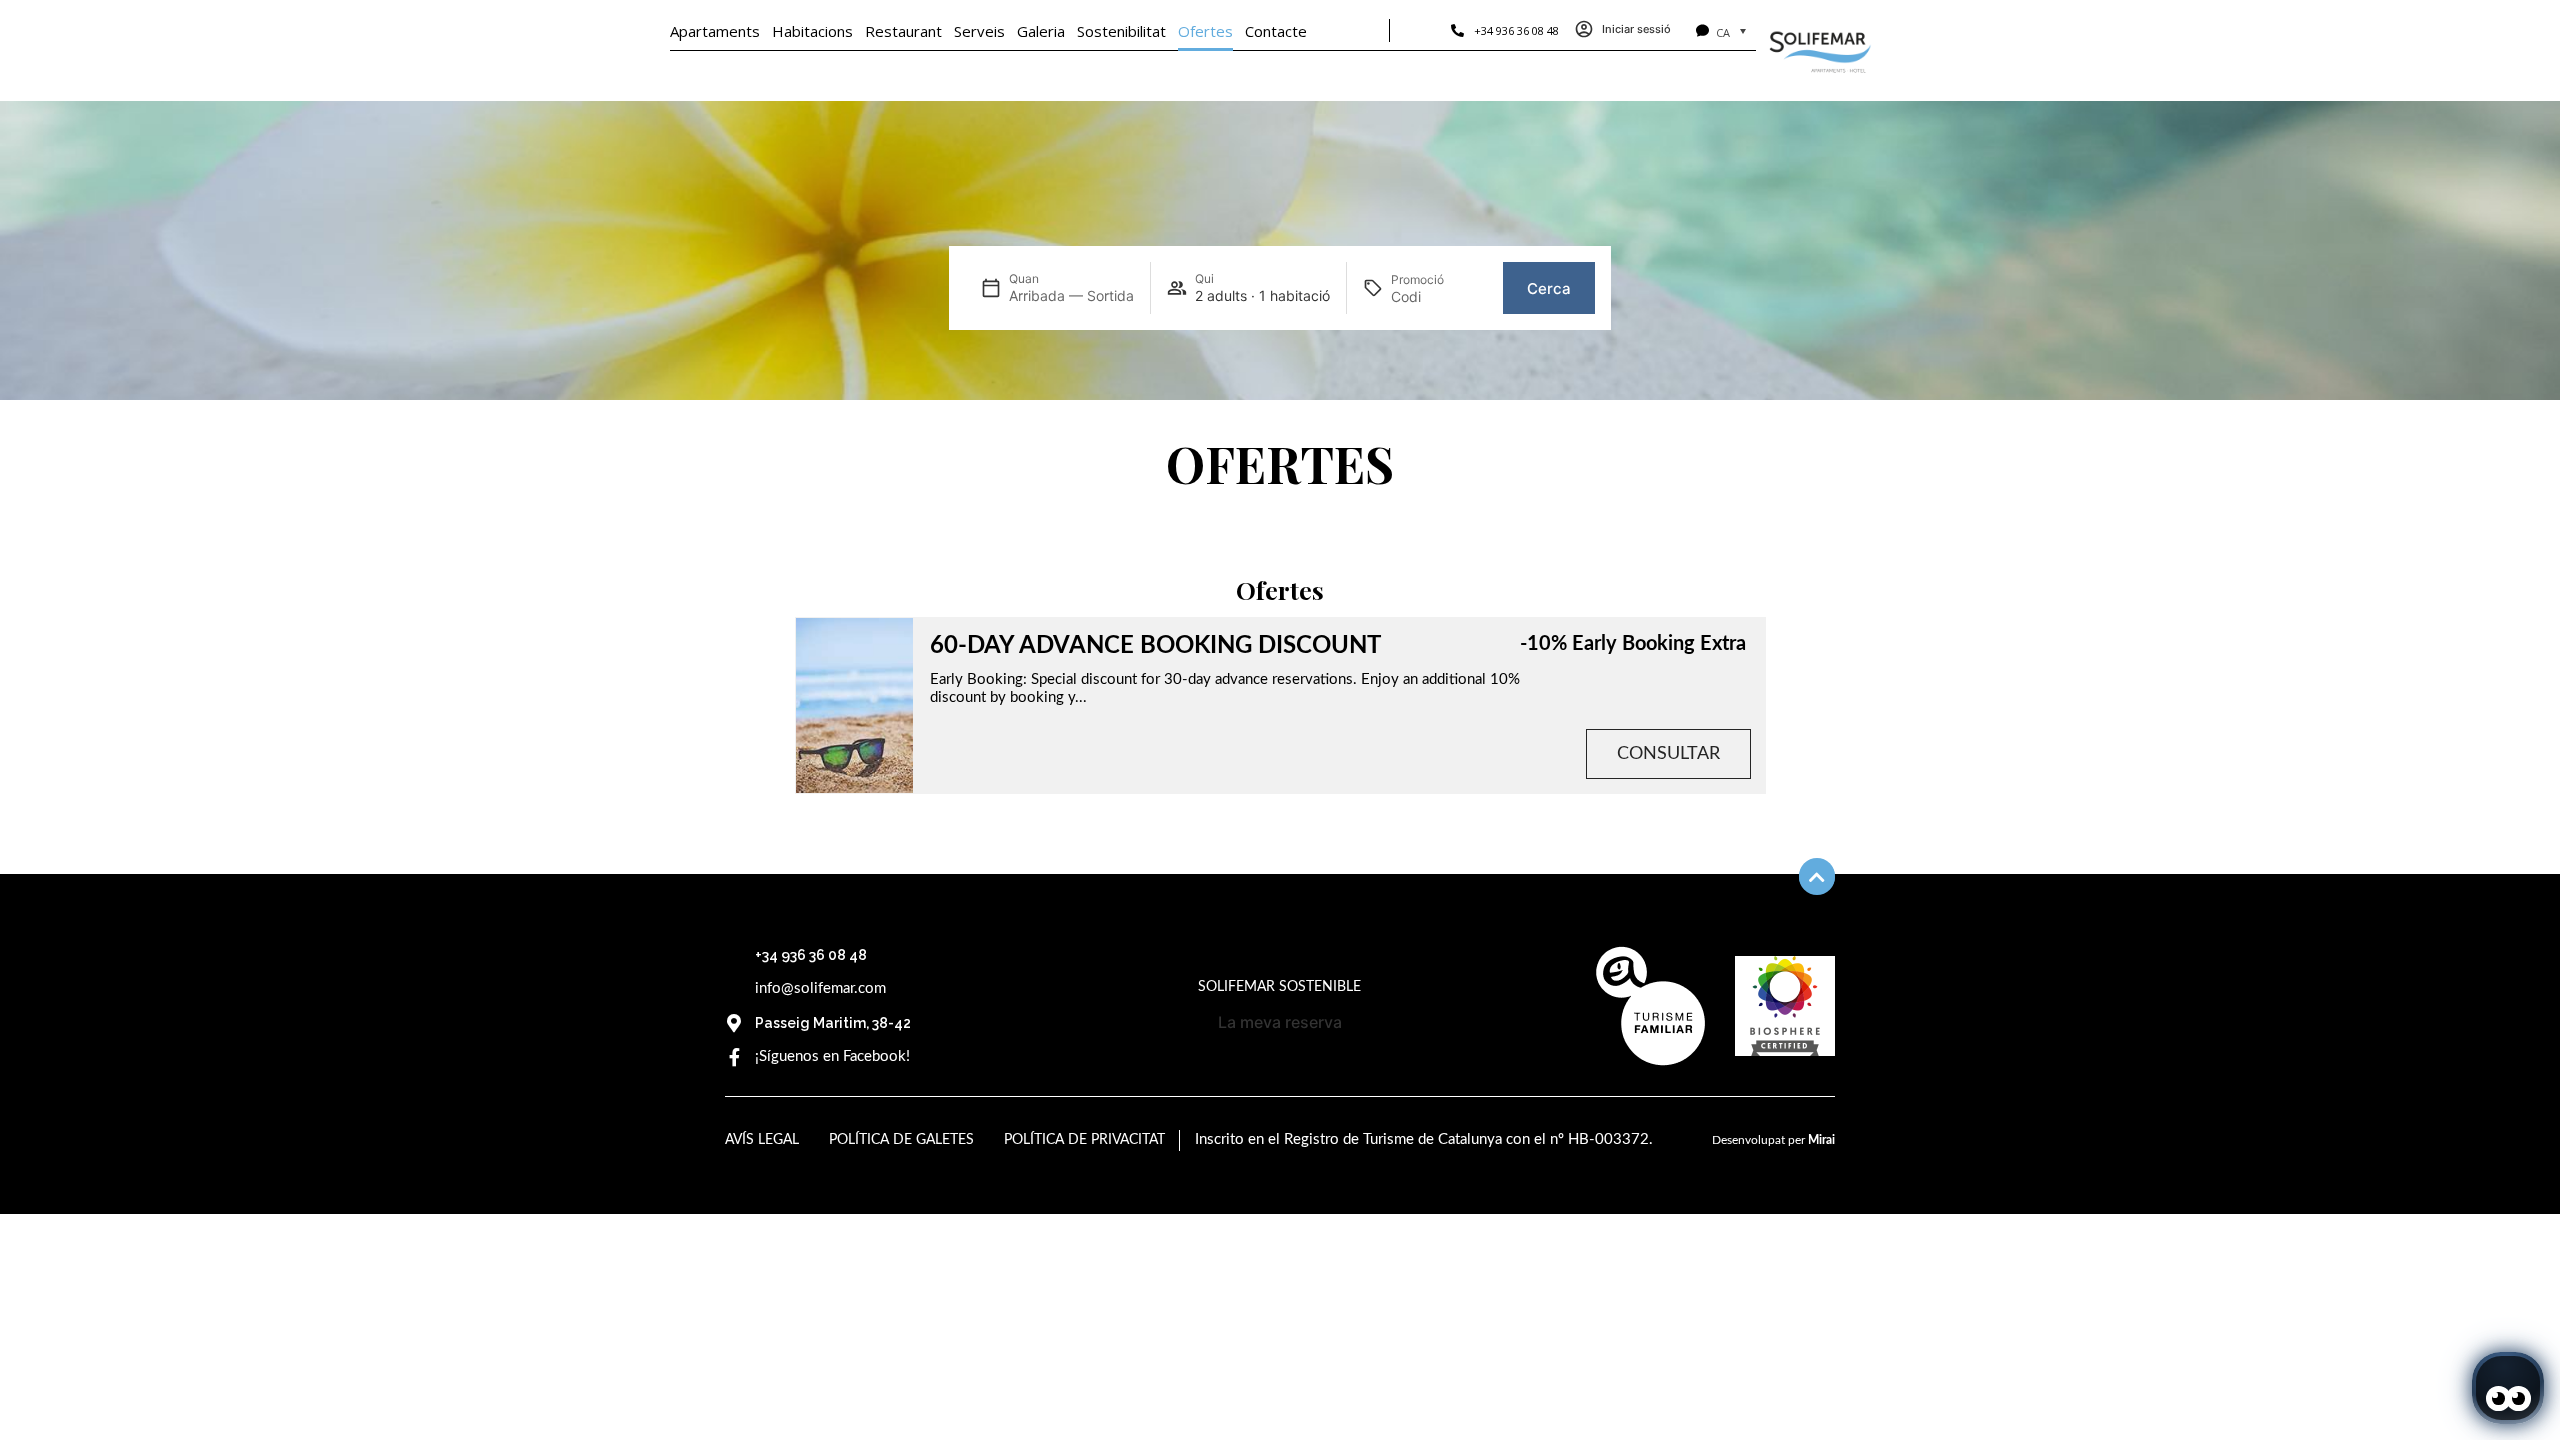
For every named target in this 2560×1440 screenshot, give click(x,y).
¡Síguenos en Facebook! (832, 1056)
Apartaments (715, 31)
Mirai (1821, 1140)
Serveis (979, 31)
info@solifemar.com (820, 988)
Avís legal (762, 1140)
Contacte (1276, 31)
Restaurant (903, 31)
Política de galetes (901, 1140)
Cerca (1549, 288)
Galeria (1041, 31)
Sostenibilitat (1121, 31)
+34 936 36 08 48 (1516, 30)
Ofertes (1205, 31)
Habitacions (812, 31)
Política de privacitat (1084, 1140)
